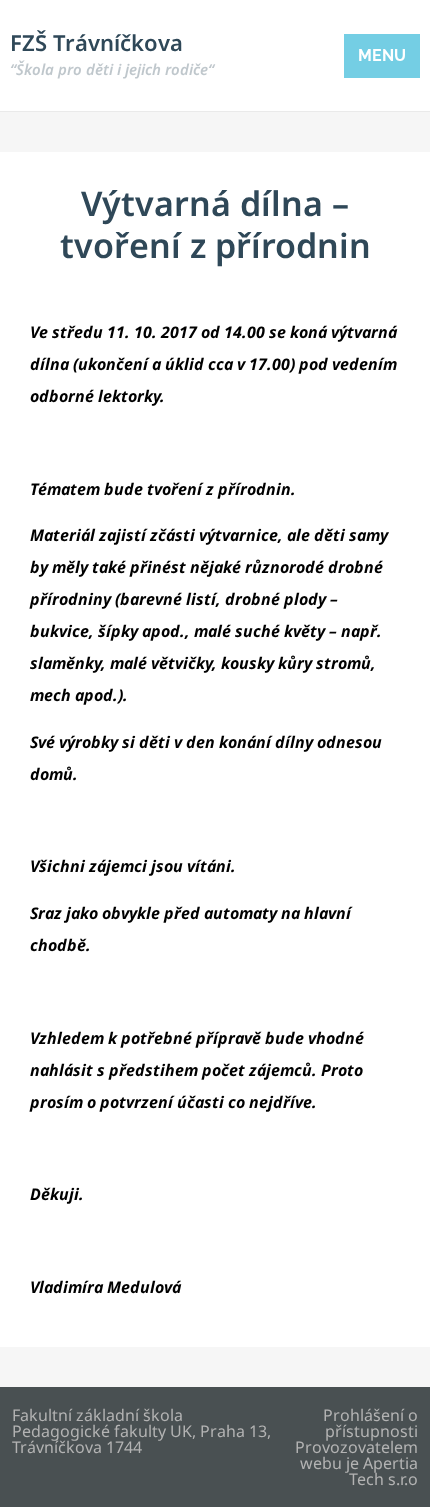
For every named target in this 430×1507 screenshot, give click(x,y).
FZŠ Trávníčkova (112, 53)
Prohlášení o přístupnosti (370, 1423)
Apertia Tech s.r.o (383, 1471)
